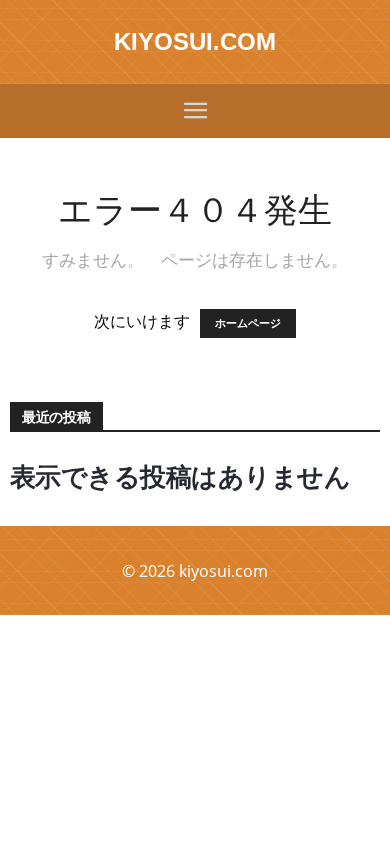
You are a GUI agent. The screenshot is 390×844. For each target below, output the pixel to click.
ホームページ (248, 323)
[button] (195, 111)
